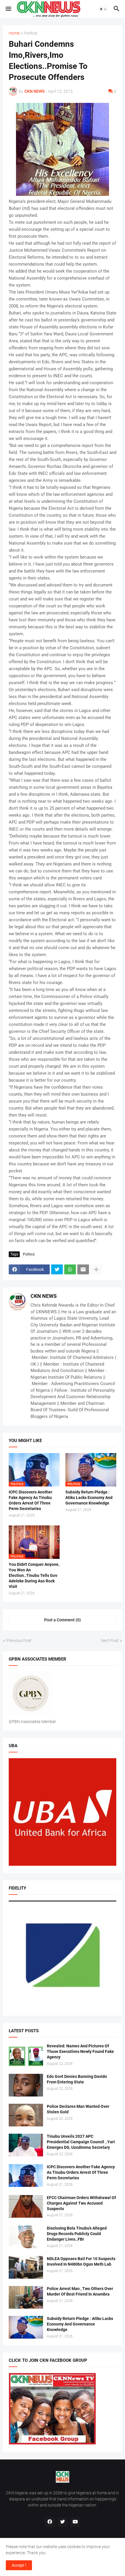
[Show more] (96, 1269)
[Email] (83, 1269)
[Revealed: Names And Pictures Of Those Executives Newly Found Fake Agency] (26, 2055)
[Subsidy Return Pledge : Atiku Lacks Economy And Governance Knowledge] (26, 2327)
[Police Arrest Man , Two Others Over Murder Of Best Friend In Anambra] (26, 2297)
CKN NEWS (44, 1296)
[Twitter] (57, 1269)
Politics (31, 33)
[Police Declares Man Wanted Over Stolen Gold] (26, 2115)
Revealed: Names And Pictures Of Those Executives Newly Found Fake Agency (80, 2051)
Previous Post (19, 1641)
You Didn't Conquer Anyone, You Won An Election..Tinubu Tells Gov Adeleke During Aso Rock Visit (34, 1575)
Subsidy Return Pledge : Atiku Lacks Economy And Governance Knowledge (89, 1498)
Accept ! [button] (19, 2565)
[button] (8, 9)
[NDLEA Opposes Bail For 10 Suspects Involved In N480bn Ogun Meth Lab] (26, 2267)
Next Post (110, 1641)
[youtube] (75, 2522)
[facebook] (50, 2522)
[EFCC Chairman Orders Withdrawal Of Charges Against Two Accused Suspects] (26, 2206)
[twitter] (63, 2522)
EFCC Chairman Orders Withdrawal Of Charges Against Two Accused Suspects (81, 2203)
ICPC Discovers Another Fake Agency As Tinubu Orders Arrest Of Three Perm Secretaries (31, 1500)
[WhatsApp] (70, 1269)
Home (14, 33)
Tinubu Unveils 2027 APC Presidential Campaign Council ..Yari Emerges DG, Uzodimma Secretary (81, 2142)
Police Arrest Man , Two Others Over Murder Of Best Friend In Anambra (80, 2291)
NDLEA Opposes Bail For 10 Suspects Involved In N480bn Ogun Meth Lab (81, 2261)
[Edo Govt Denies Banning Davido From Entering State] (26, 2085)
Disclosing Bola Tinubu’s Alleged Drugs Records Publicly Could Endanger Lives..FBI (77, 2234)
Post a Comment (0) (63, 1620)
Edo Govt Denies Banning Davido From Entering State (77, 2079)
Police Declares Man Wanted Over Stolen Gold (78, 2109)
